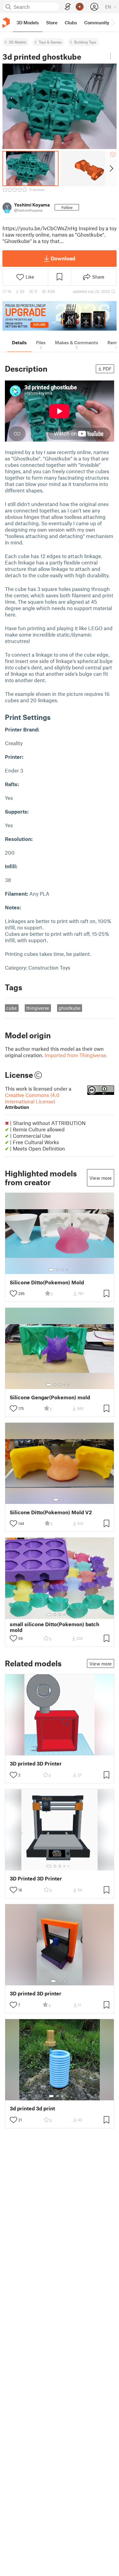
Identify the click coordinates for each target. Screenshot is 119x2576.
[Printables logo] (6, 23)
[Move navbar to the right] (113, 23)
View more (101, 1178)
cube (12, 1008)
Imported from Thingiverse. (76, 1055)
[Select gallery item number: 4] (67, 1270)
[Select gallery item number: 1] (51, 1270)
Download (63, 258)
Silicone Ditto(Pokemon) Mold (47, 1282)
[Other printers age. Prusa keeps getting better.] (60, 316)
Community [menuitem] (97, 23)
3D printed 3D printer (36, 1993)
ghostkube (70, 1008)
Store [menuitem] (52, 23)
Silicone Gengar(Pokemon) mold (50, 1397)
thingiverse (38, 1008)
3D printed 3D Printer (36, 1764)
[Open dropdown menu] (110, 56)
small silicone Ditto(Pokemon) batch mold (54, 1627)
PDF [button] (107, 369)
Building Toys (85, 42)
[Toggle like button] (13, 1293)
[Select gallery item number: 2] (57, 1270)
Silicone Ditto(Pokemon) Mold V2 (51, 1512)
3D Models (18, 42)
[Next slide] (111, 168)
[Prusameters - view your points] (80, 7)
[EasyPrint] (68, 7)
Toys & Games (50, 42)
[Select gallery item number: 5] (69, 1385)
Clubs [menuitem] (71, 23)
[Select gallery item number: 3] (62, 1270)
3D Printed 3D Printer (36, 1878)
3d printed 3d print (32, 2108)
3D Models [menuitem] (28, 23)
